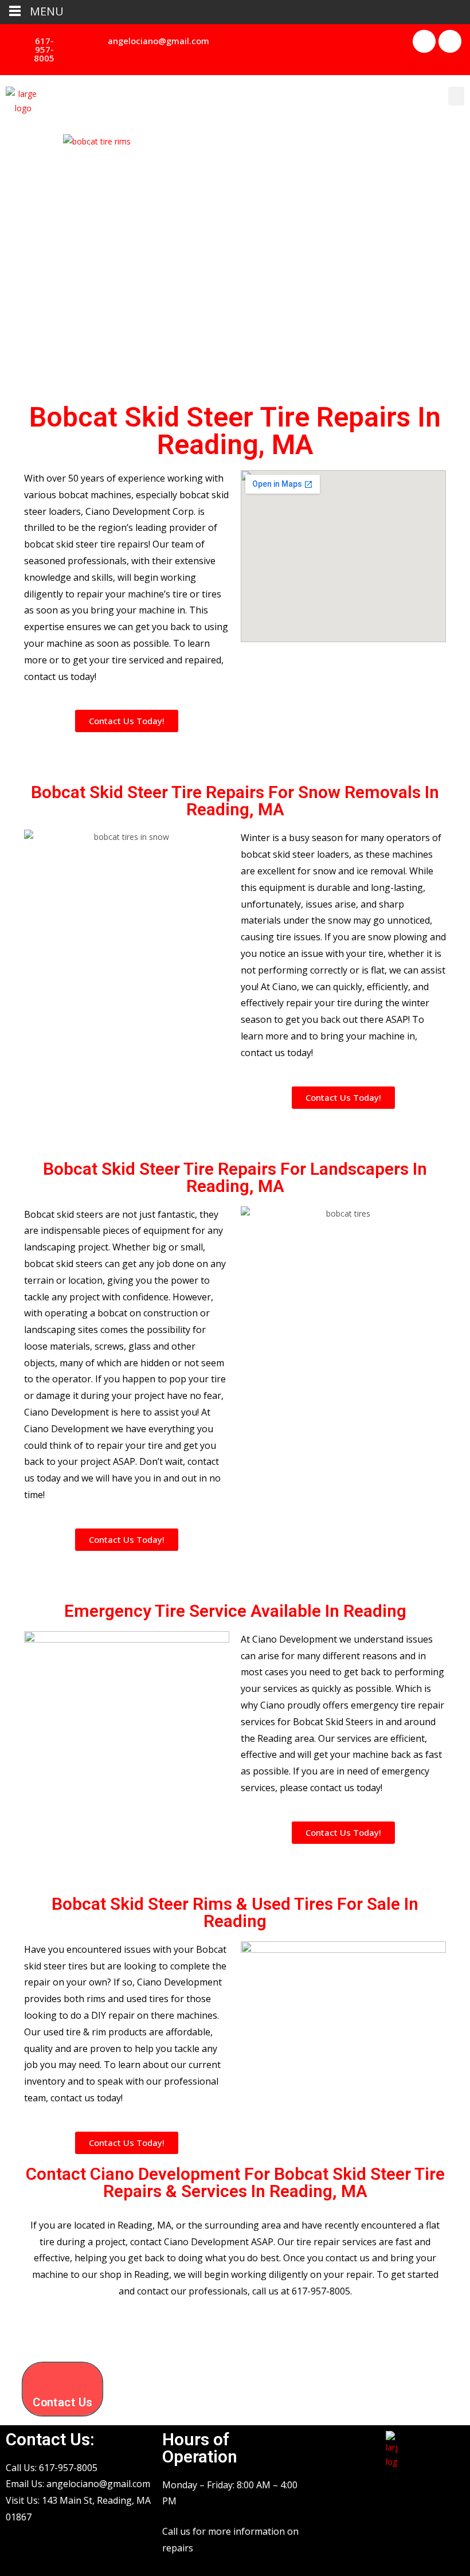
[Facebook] (424, 41)
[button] (39, 50)
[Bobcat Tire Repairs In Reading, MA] (235, 263)
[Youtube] (450, 41)
